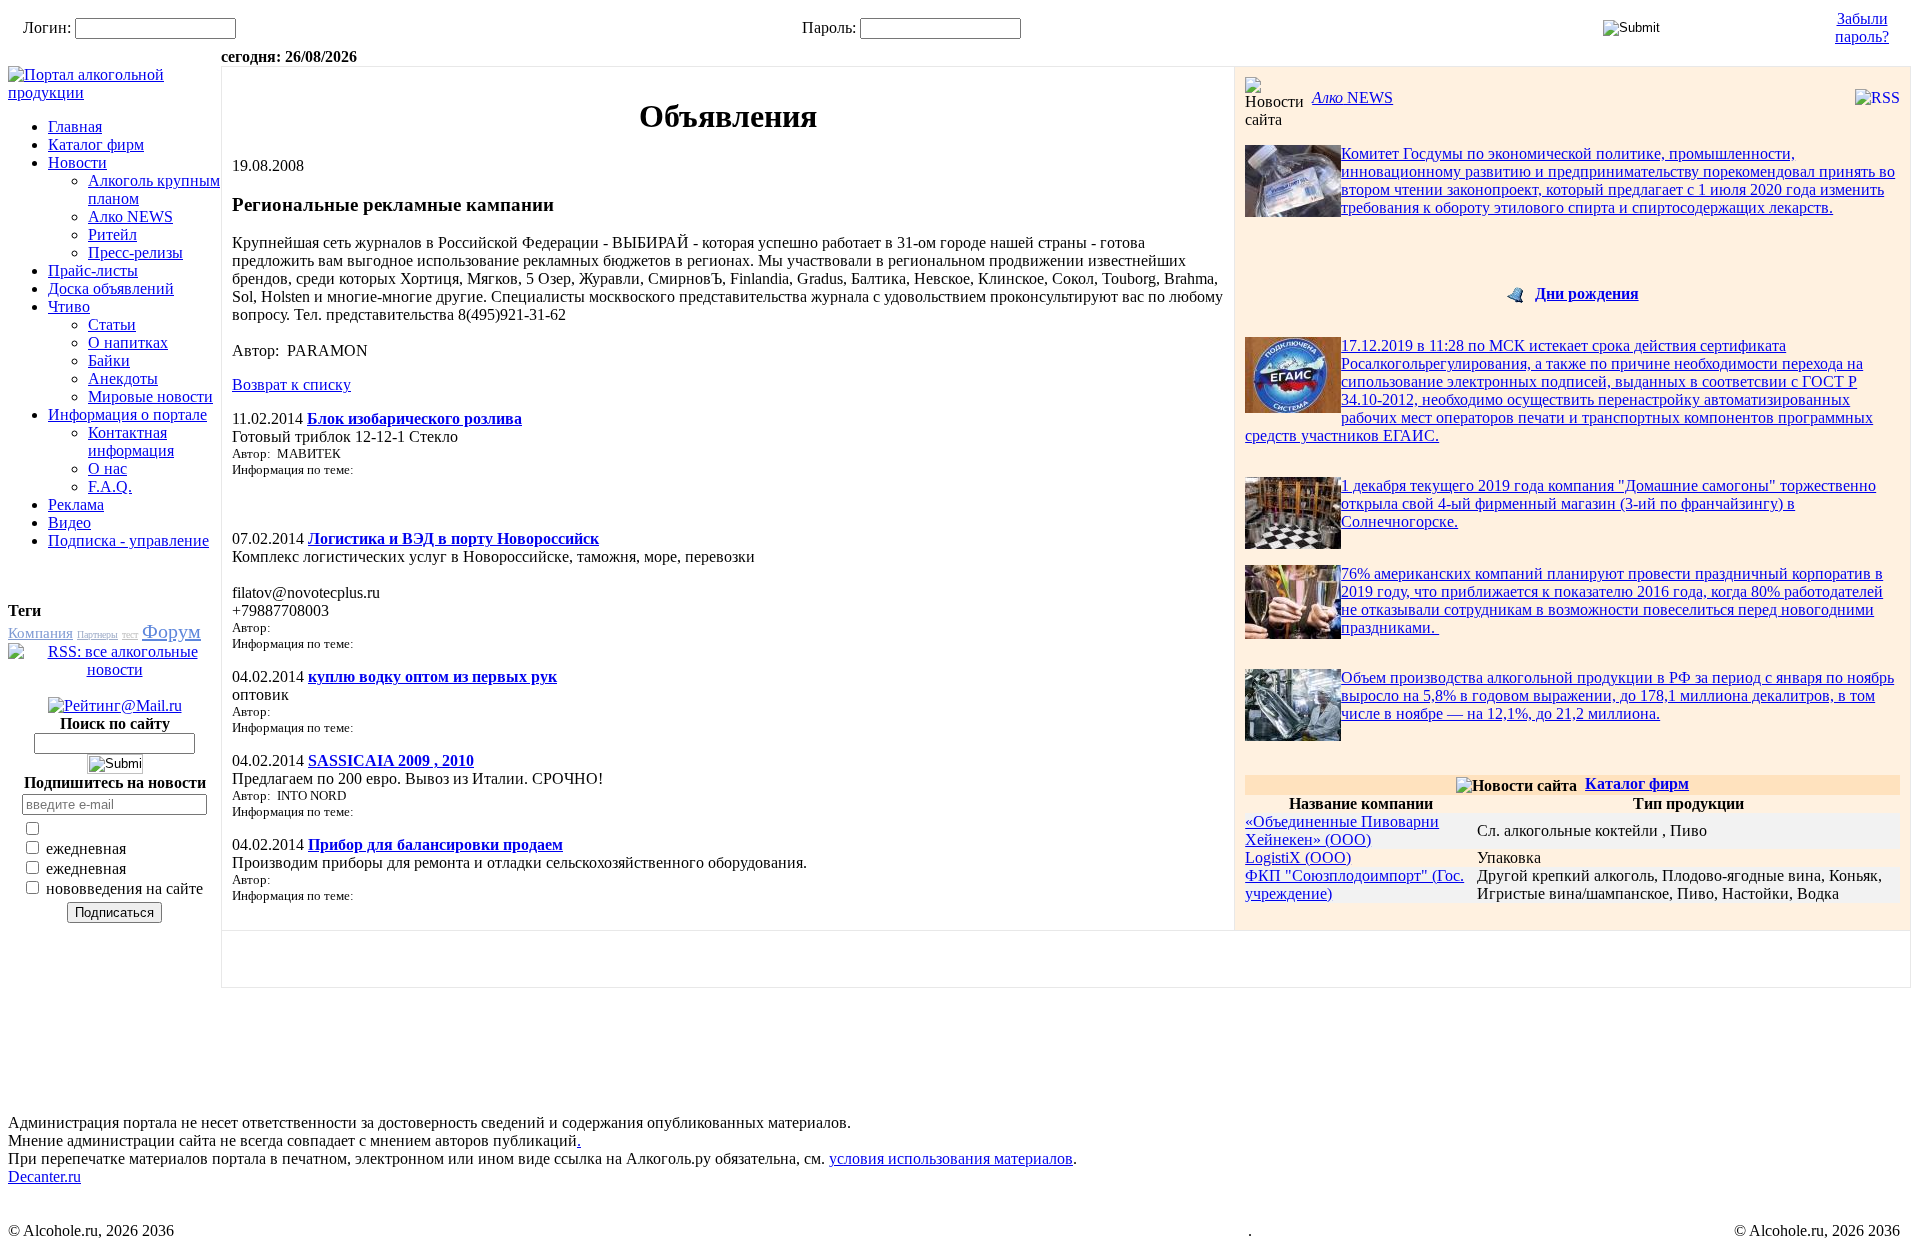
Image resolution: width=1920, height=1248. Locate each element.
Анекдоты (123, 378)
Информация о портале (127, 414)
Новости (77, 162)
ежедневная (84, 848)
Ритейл (112, 234)
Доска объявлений (111, 288)
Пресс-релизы (135, 252)
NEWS (1352, 97)
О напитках (128, 342)
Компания (40, 633)
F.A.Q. (110, 486)
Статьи (112, 324)
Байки (109, 360)
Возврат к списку (291, 384)
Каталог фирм (96, 144)
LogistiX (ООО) (1298, 857)
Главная (75, 126)
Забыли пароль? (1862, 27)
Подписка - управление (128, 540)
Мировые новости (150, 396)
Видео (69, 522)
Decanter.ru (44, 1176)
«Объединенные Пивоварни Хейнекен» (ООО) (1342, 830)
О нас (107, 468)
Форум (171, 631)
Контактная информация (131, 441)
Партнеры (97, 634)
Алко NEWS (130, 216)
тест (130, 634)
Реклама (76, 504)
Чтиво (69, 306)
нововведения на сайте (122, 888)
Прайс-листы (93, 270)
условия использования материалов (951, 1158)
